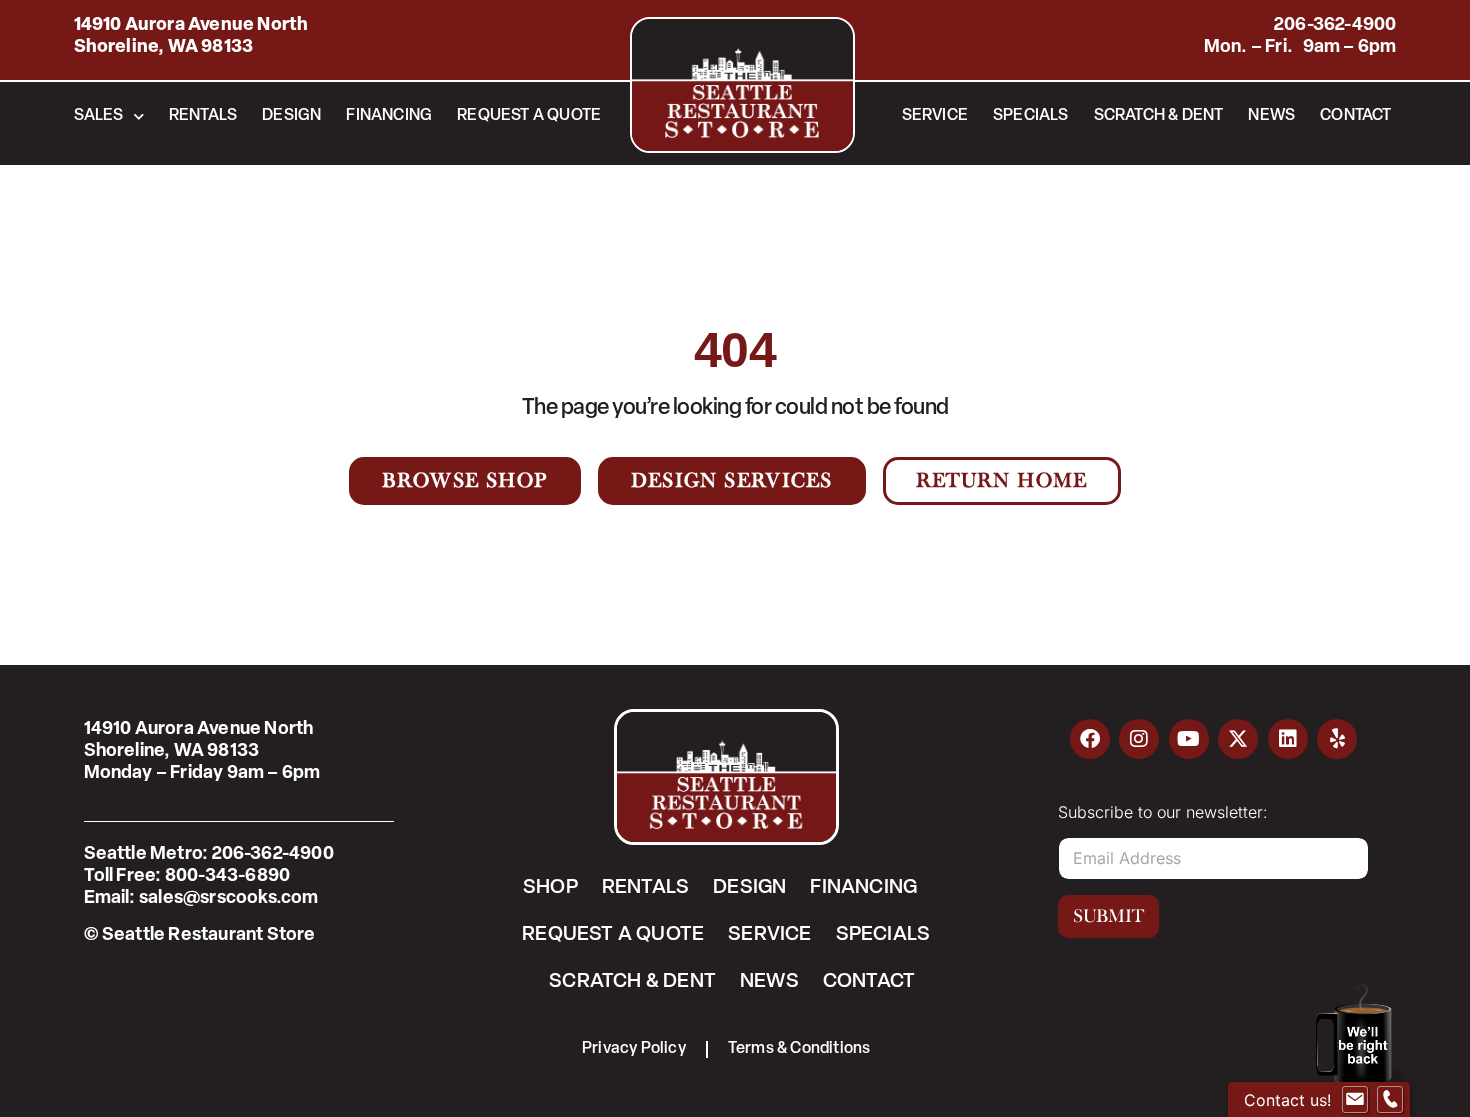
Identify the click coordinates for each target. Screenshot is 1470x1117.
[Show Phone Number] (1390, 1100)
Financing (389, 116)
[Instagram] (1139, 739)
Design (291, 116)
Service (935, 116)
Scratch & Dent (1159, 116)
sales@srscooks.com (229, 899)
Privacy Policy (634, 1049)
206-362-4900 (1335, 26)
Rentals (203, 116)
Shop (550, 888)
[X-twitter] (1238, 739)
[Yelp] (1337, 739)
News (1271, 116)
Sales (99, 116)
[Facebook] (1090, 739)
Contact (1355, 116)
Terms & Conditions (799, 1049)
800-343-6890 (227, 877)
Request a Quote (529, 116)
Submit (1108, 916)
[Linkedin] (1288, 739)
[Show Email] (1355, 1100)
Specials (1031, 116)
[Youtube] (1189, 739)
